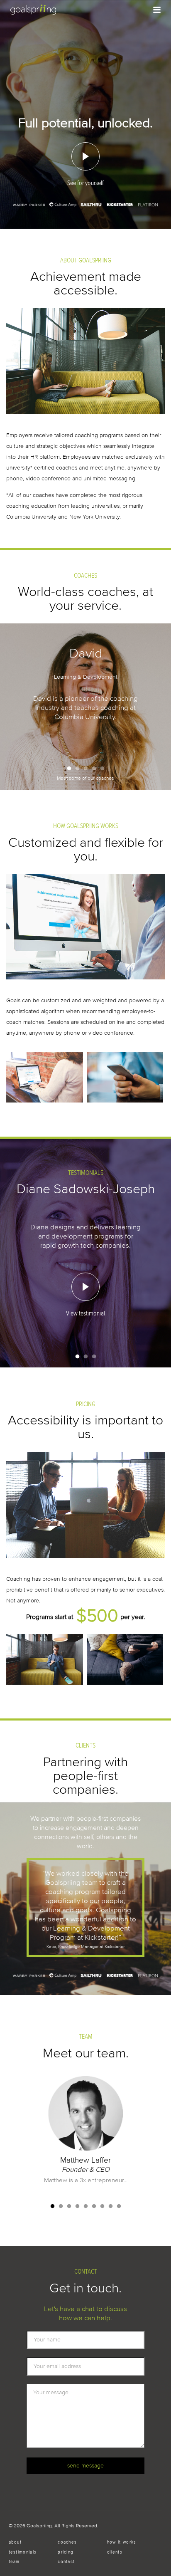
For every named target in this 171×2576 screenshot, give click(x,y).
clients (115, 2552)
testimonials (23, 2552)
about (15, 2542)
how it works (122, 2542)
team (14, 2561)
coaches (67, 2542)
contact (66, 2561)
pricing (66, 2552)
